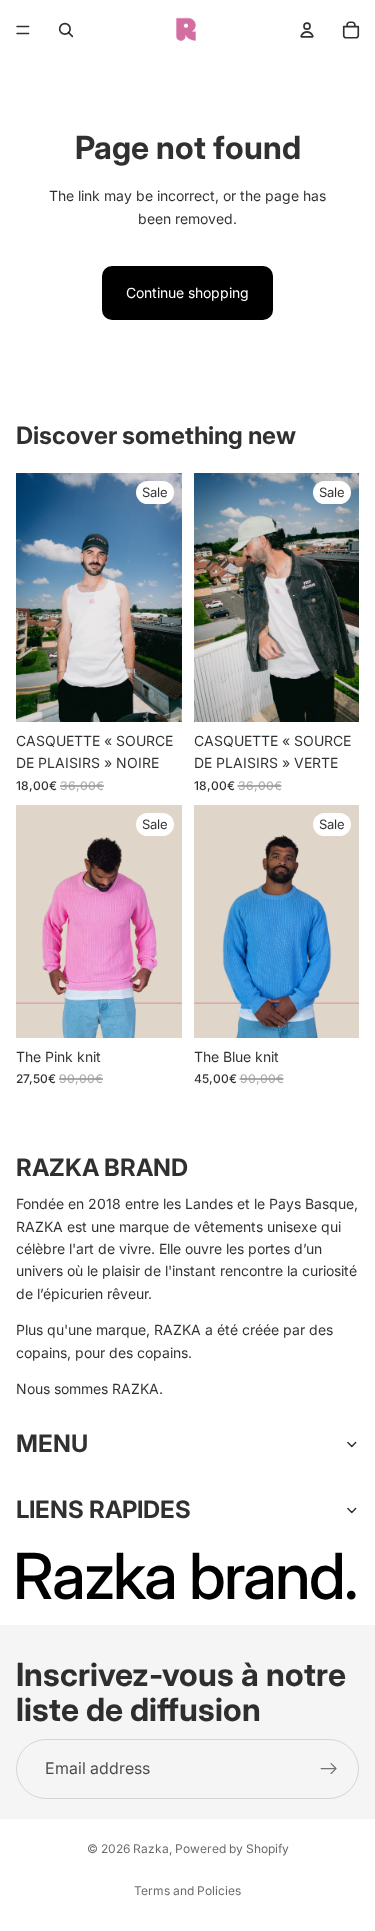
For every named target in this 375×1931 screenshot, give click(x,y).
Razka (151, 1848)
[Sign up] (329, 1768)
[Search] (66, 30)
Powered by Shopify (232, 1848)
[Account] (307, 30)
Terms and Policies (187, 1890)
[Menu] (23, 30)
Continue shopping (187, 292)
